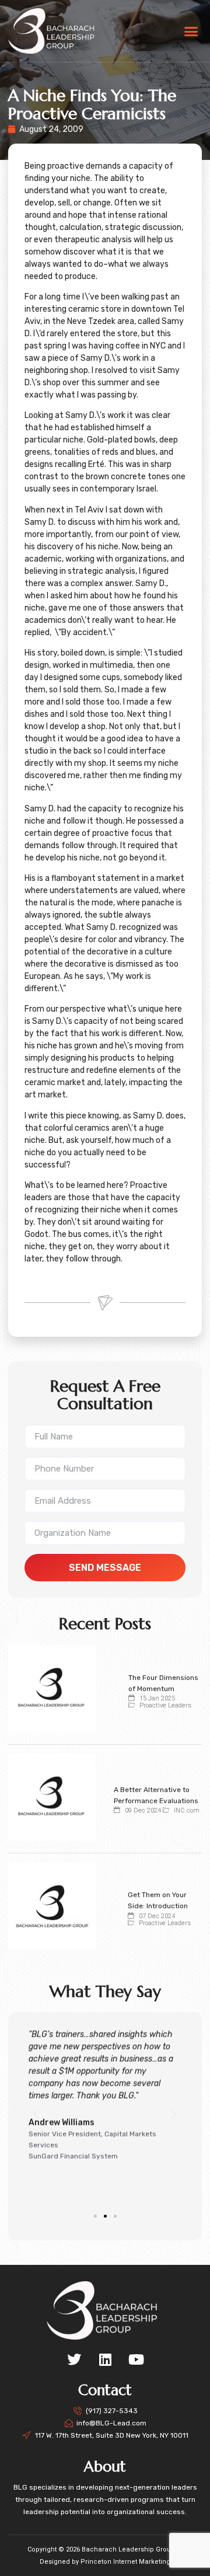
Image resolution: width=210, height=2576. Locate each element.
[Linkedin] (105, 2359)
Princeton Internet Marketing (125, 2562)
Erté (96, 464)
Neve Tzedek (91, 321)
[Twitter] (74, 2359)
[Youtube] (136, 2359)
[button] (191, 31)
